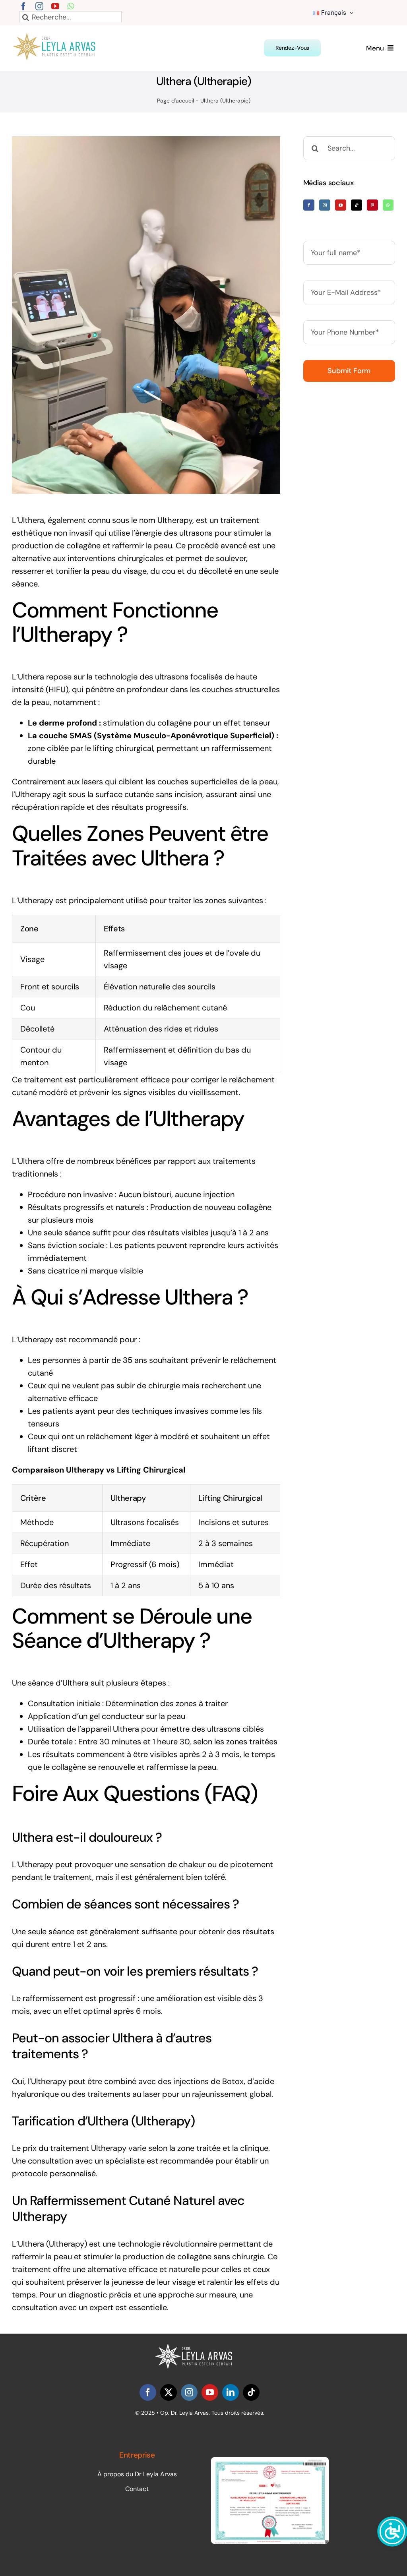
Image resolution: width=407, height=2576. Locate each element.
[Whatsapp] (388, 205)
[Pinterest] (372, 205)
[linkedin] (231, 2392)
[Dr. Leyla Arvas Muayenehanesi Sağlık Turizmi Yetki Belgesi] (270, 2461)
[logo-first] (59, 37)
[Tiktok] (357, 205)
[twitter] (169, 2392)
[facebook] (23, 6)
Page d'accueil (175, 101)
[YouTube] (341, 205)
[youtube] (55, 6)
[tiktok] (251, 2392)
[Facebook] (309, 205)
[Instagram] (325, 205)
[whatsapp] (71, 6)
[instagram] (39, 6)
